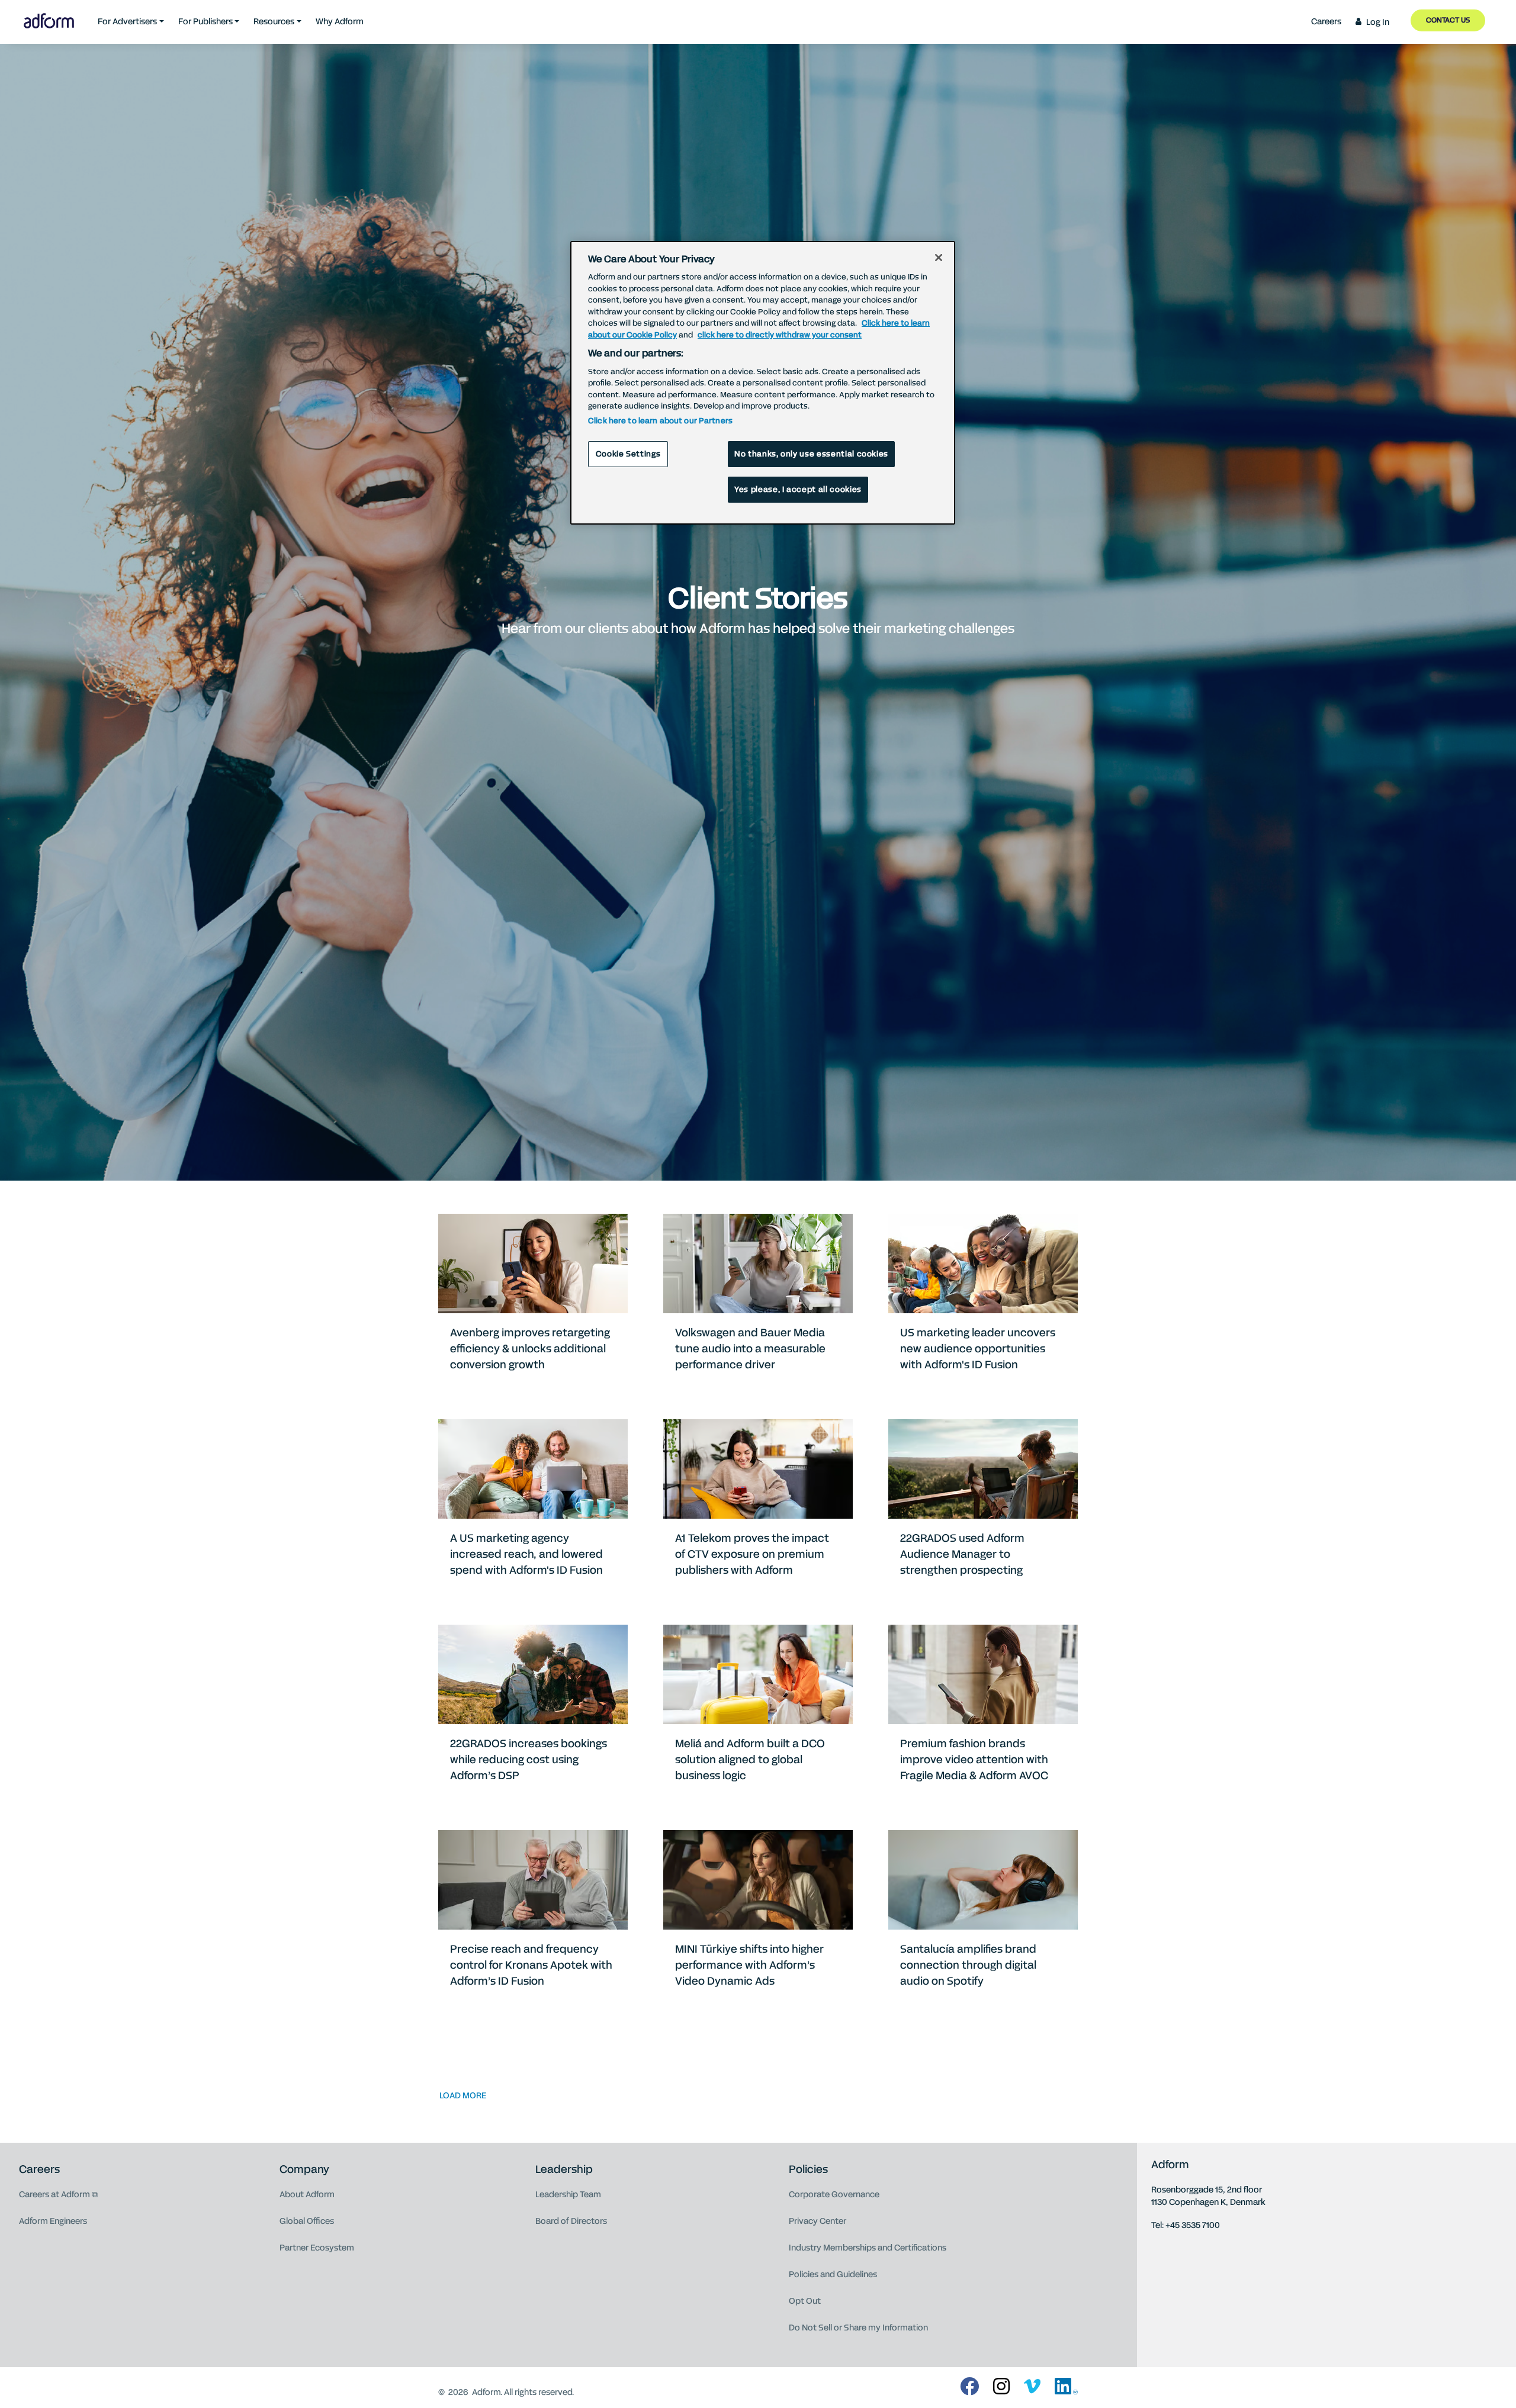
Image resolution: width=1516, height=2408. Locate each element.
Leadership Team (568, 2195)
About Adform (307, 2195)
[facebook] (969, 2387)
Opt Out (805, 2301)
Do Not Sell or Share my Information (858, 2328)
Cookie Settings (628, 454)
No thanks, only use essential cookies (811, 454)
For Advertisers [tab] (127, 22)
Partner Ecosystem (317, 2248)
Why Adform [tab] (340, 22)
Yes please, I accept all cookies (798, 490)
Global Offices (307, 2221)
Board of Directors (571, 2221)
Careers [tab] (1326, 22)
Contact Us (1448, 20)
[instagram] (1001, 2387)
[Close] (939, 258)
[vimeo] (1032, 2387)
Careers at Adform (54, 2195)
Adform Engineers (53, 2221)
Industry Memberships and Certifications (868, 2248)
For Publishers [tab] (205, 22)
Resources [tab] (274, 22)
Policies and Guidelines (833, 2274)
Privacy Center (818, 2221)
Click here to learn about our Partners (660, 421)
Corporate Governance (834, 2195)
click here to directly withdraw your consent (780, 335)
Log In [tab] (1378, 22)
